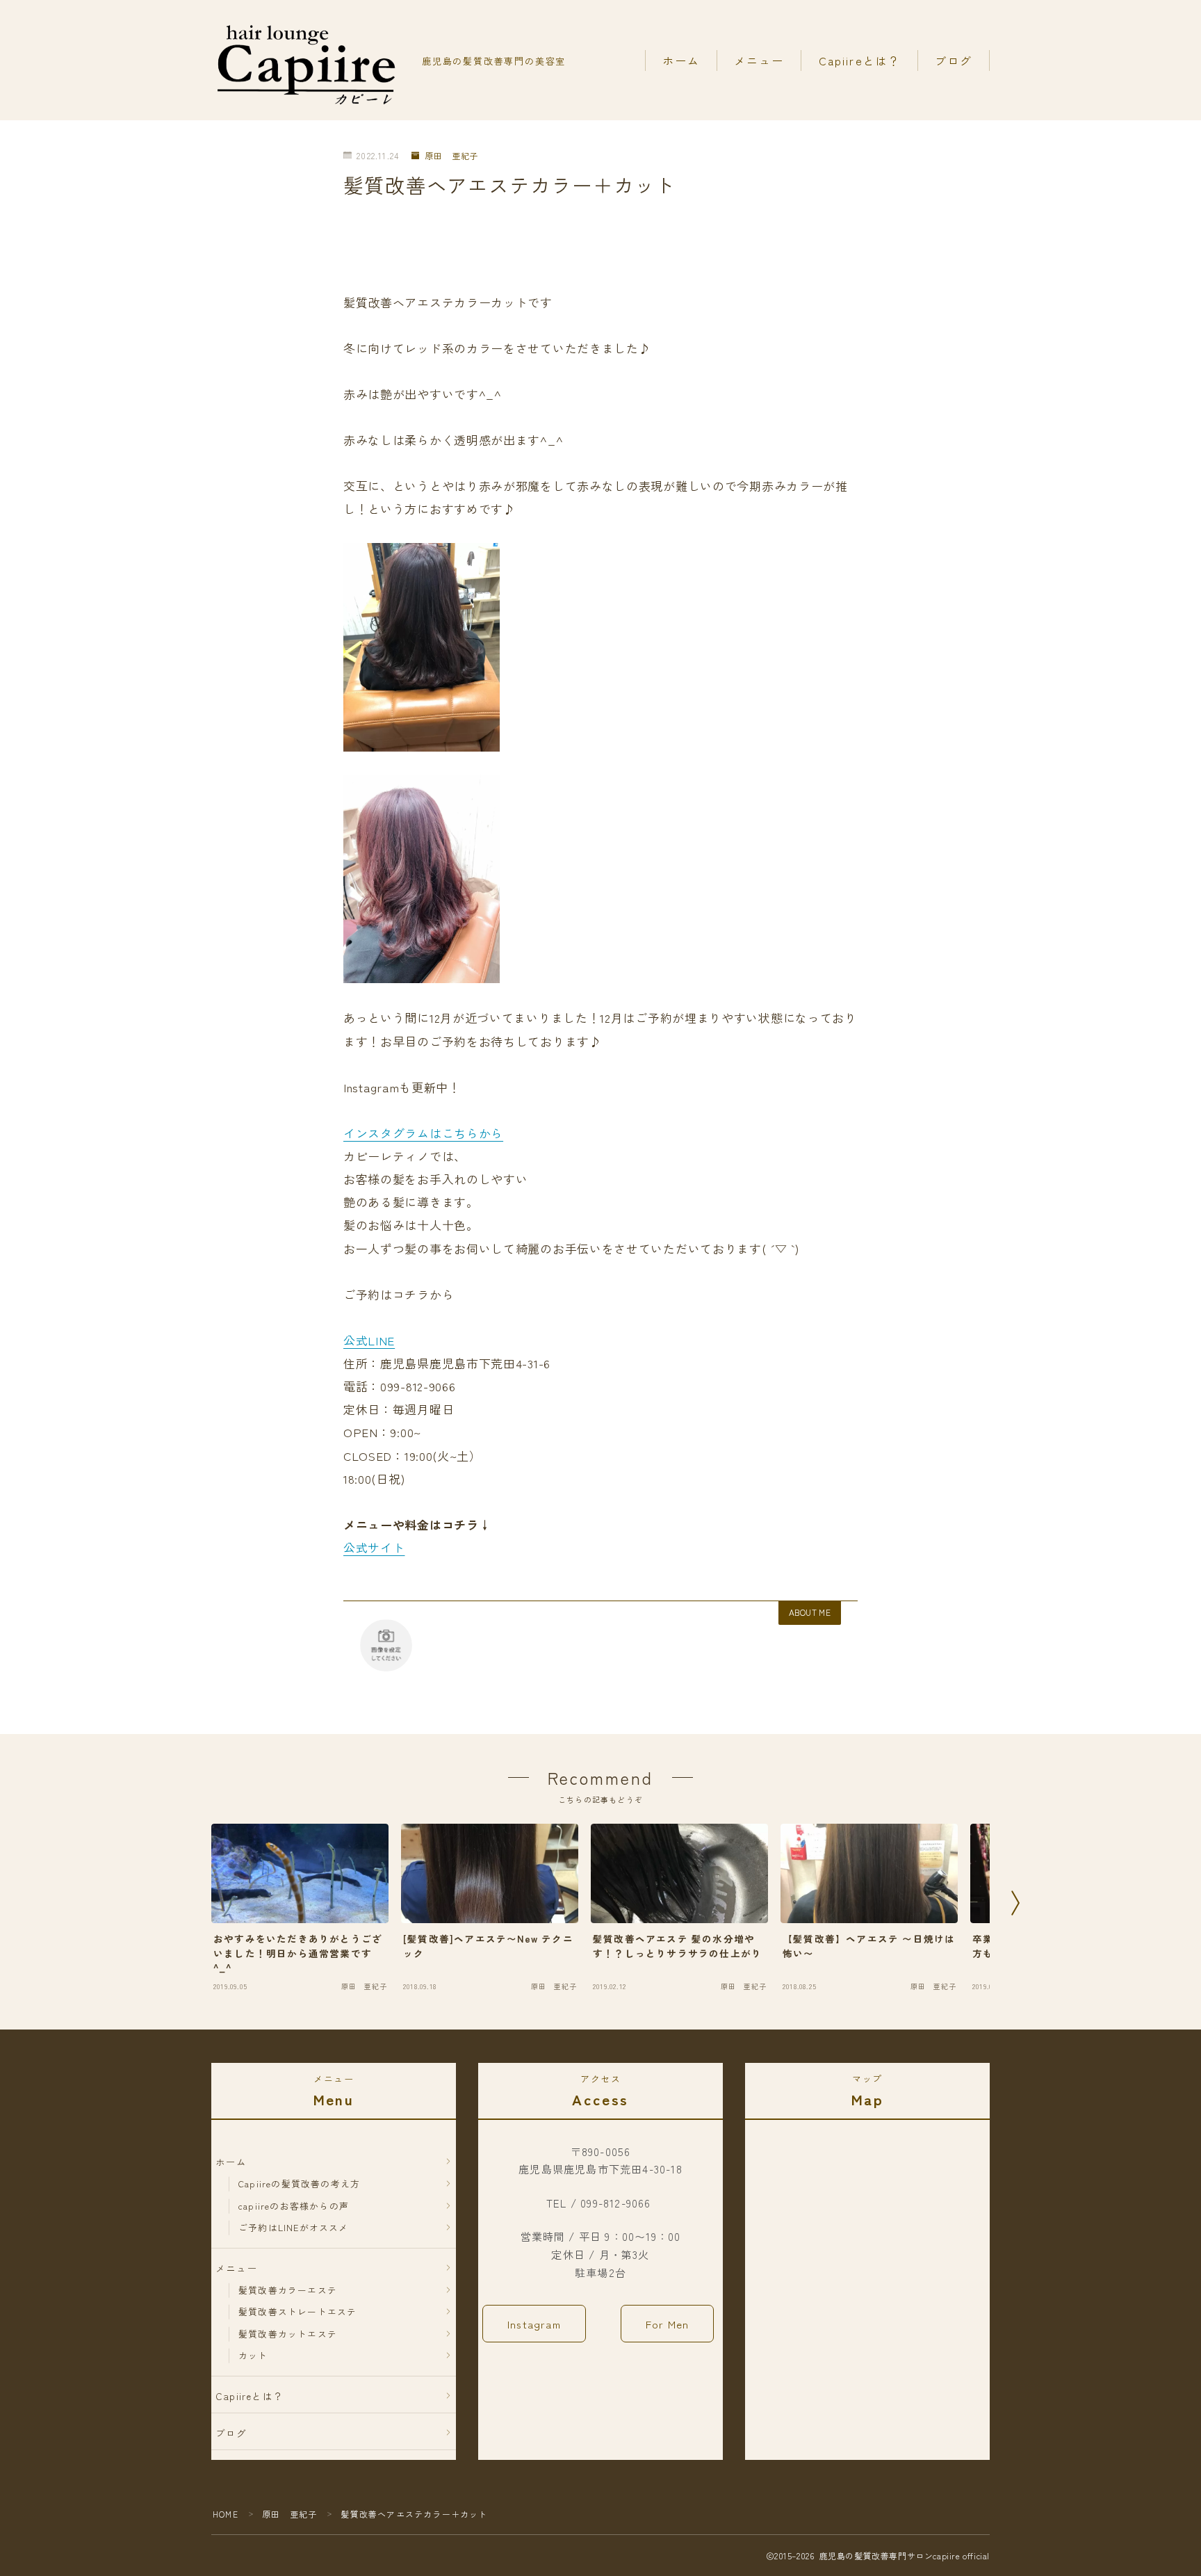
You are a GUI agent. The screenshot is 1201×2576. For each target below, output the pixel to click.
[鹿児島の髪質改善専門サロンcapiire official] (307, 60)
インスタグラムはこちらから (423, 1133)
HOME (226, 2514)
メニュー (759, 60)
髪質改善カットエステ (288, 2334)
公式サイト (374, 1547)
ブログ (954, 60)
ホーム (681, 60)
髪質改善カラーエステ (288, 2290)
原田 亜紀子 (451, 156)
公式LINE (369, 1340)
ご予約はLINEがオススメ (294, 2227)
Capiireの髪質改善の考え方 (299, 2184)
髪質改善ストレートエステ (297, 2311)
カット (253, 2355)
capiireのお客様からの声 (294, 2206)
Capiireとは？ (860, 60)
